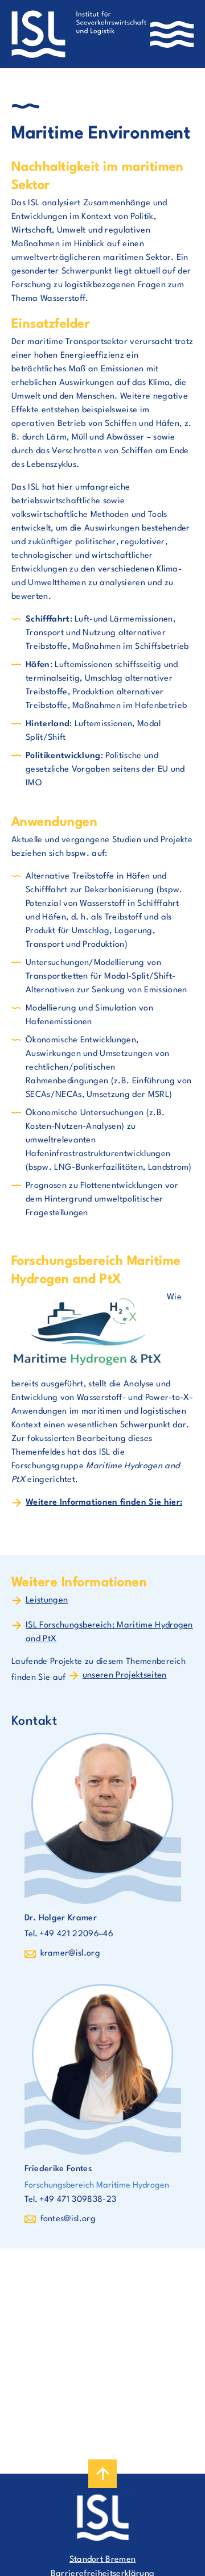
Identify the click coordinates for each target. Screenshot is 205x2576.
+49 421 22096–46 (76, 1934)
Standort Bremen (103, 2560)
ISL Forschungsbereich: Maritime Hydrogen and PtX (109, 1632)
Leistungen (47, 1600)
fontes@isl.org (68, 2219)
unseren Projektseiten (125, 1676)
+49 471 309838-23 (78, 2200)
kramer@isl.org (70, 1954)
